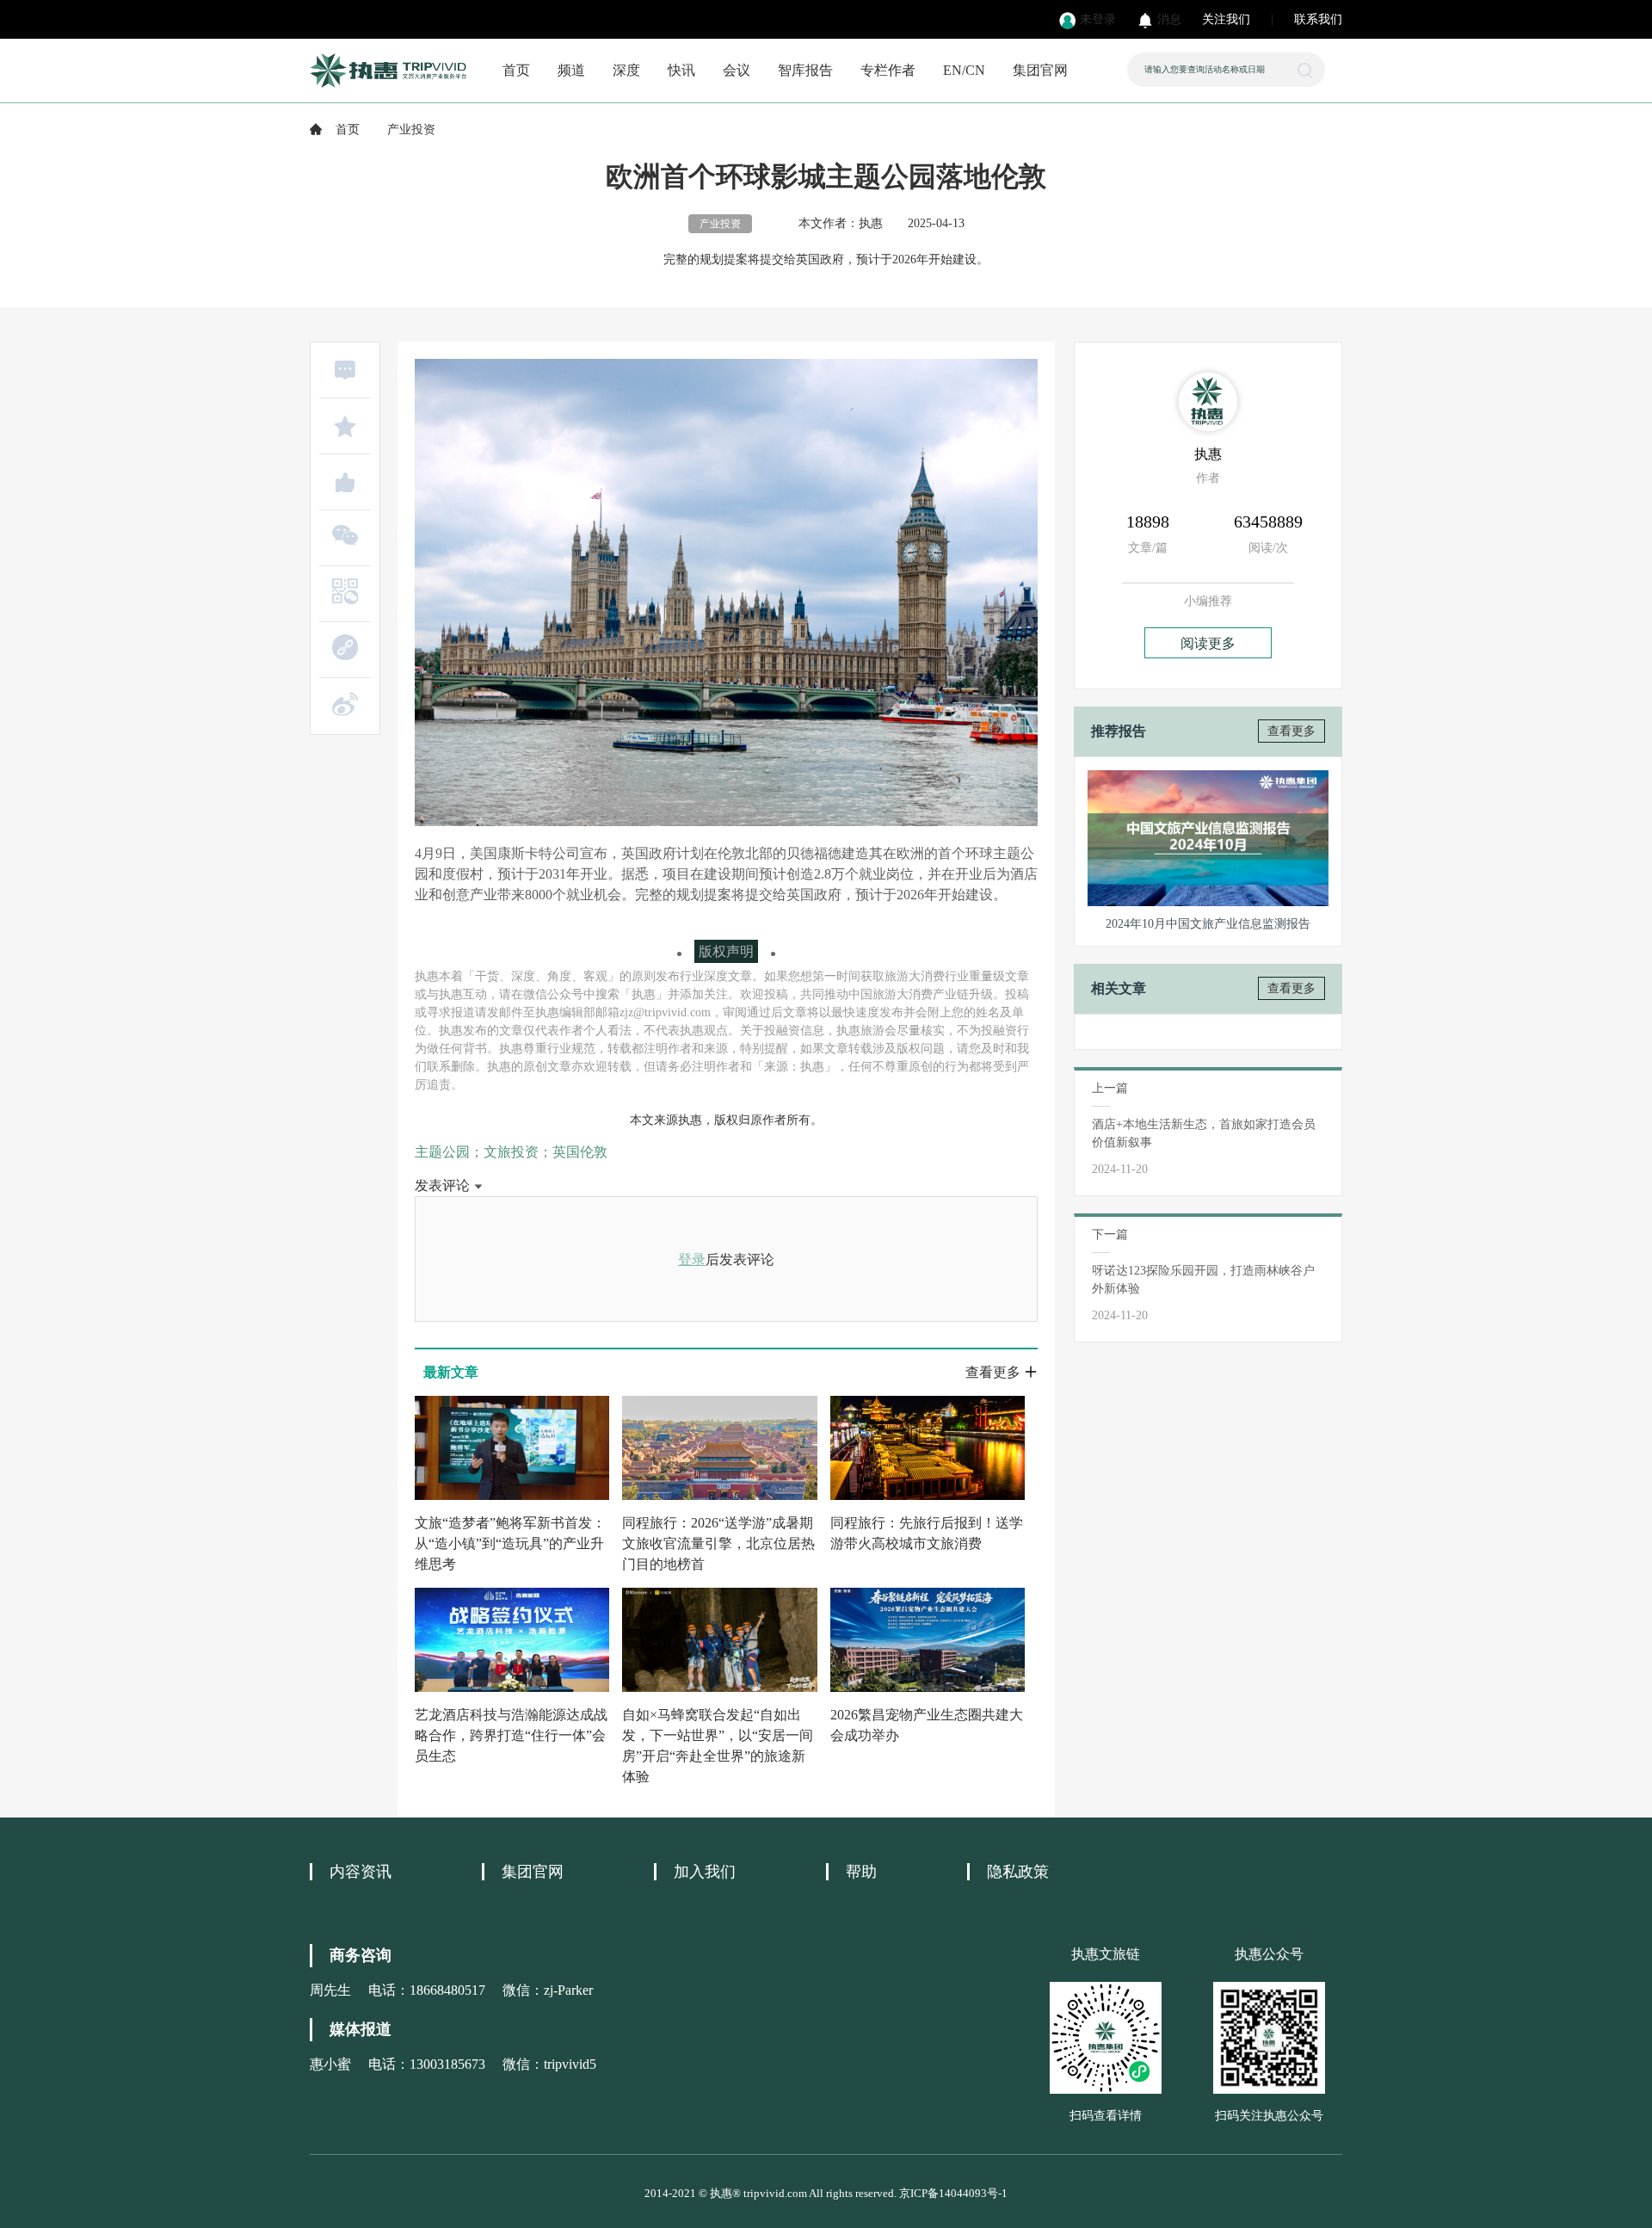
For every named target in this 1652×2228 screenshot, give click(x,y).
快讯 (681, 70)
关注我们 (1226, 19)
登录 (692, 1259)
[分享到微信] (345, 535)
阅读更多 (1208, 643)
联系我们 (1318, 19)
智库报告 (805, 70)
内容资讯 (361, 1872)
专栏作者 (888, 70)
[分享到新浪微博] (345, 704)
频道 (571, 70)
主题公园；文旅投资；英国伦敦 (511, 1152)
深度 (626, 70)
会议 (737, 70)
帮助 (861, 1872)
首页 (516, 70)
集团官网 (1040, 70)
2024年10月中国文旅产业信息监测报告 (1208, 924)
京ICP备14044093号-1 (953, 2193)
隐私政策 (1018, 1872)
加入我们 (705, 1872)
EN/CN (964, 70)
